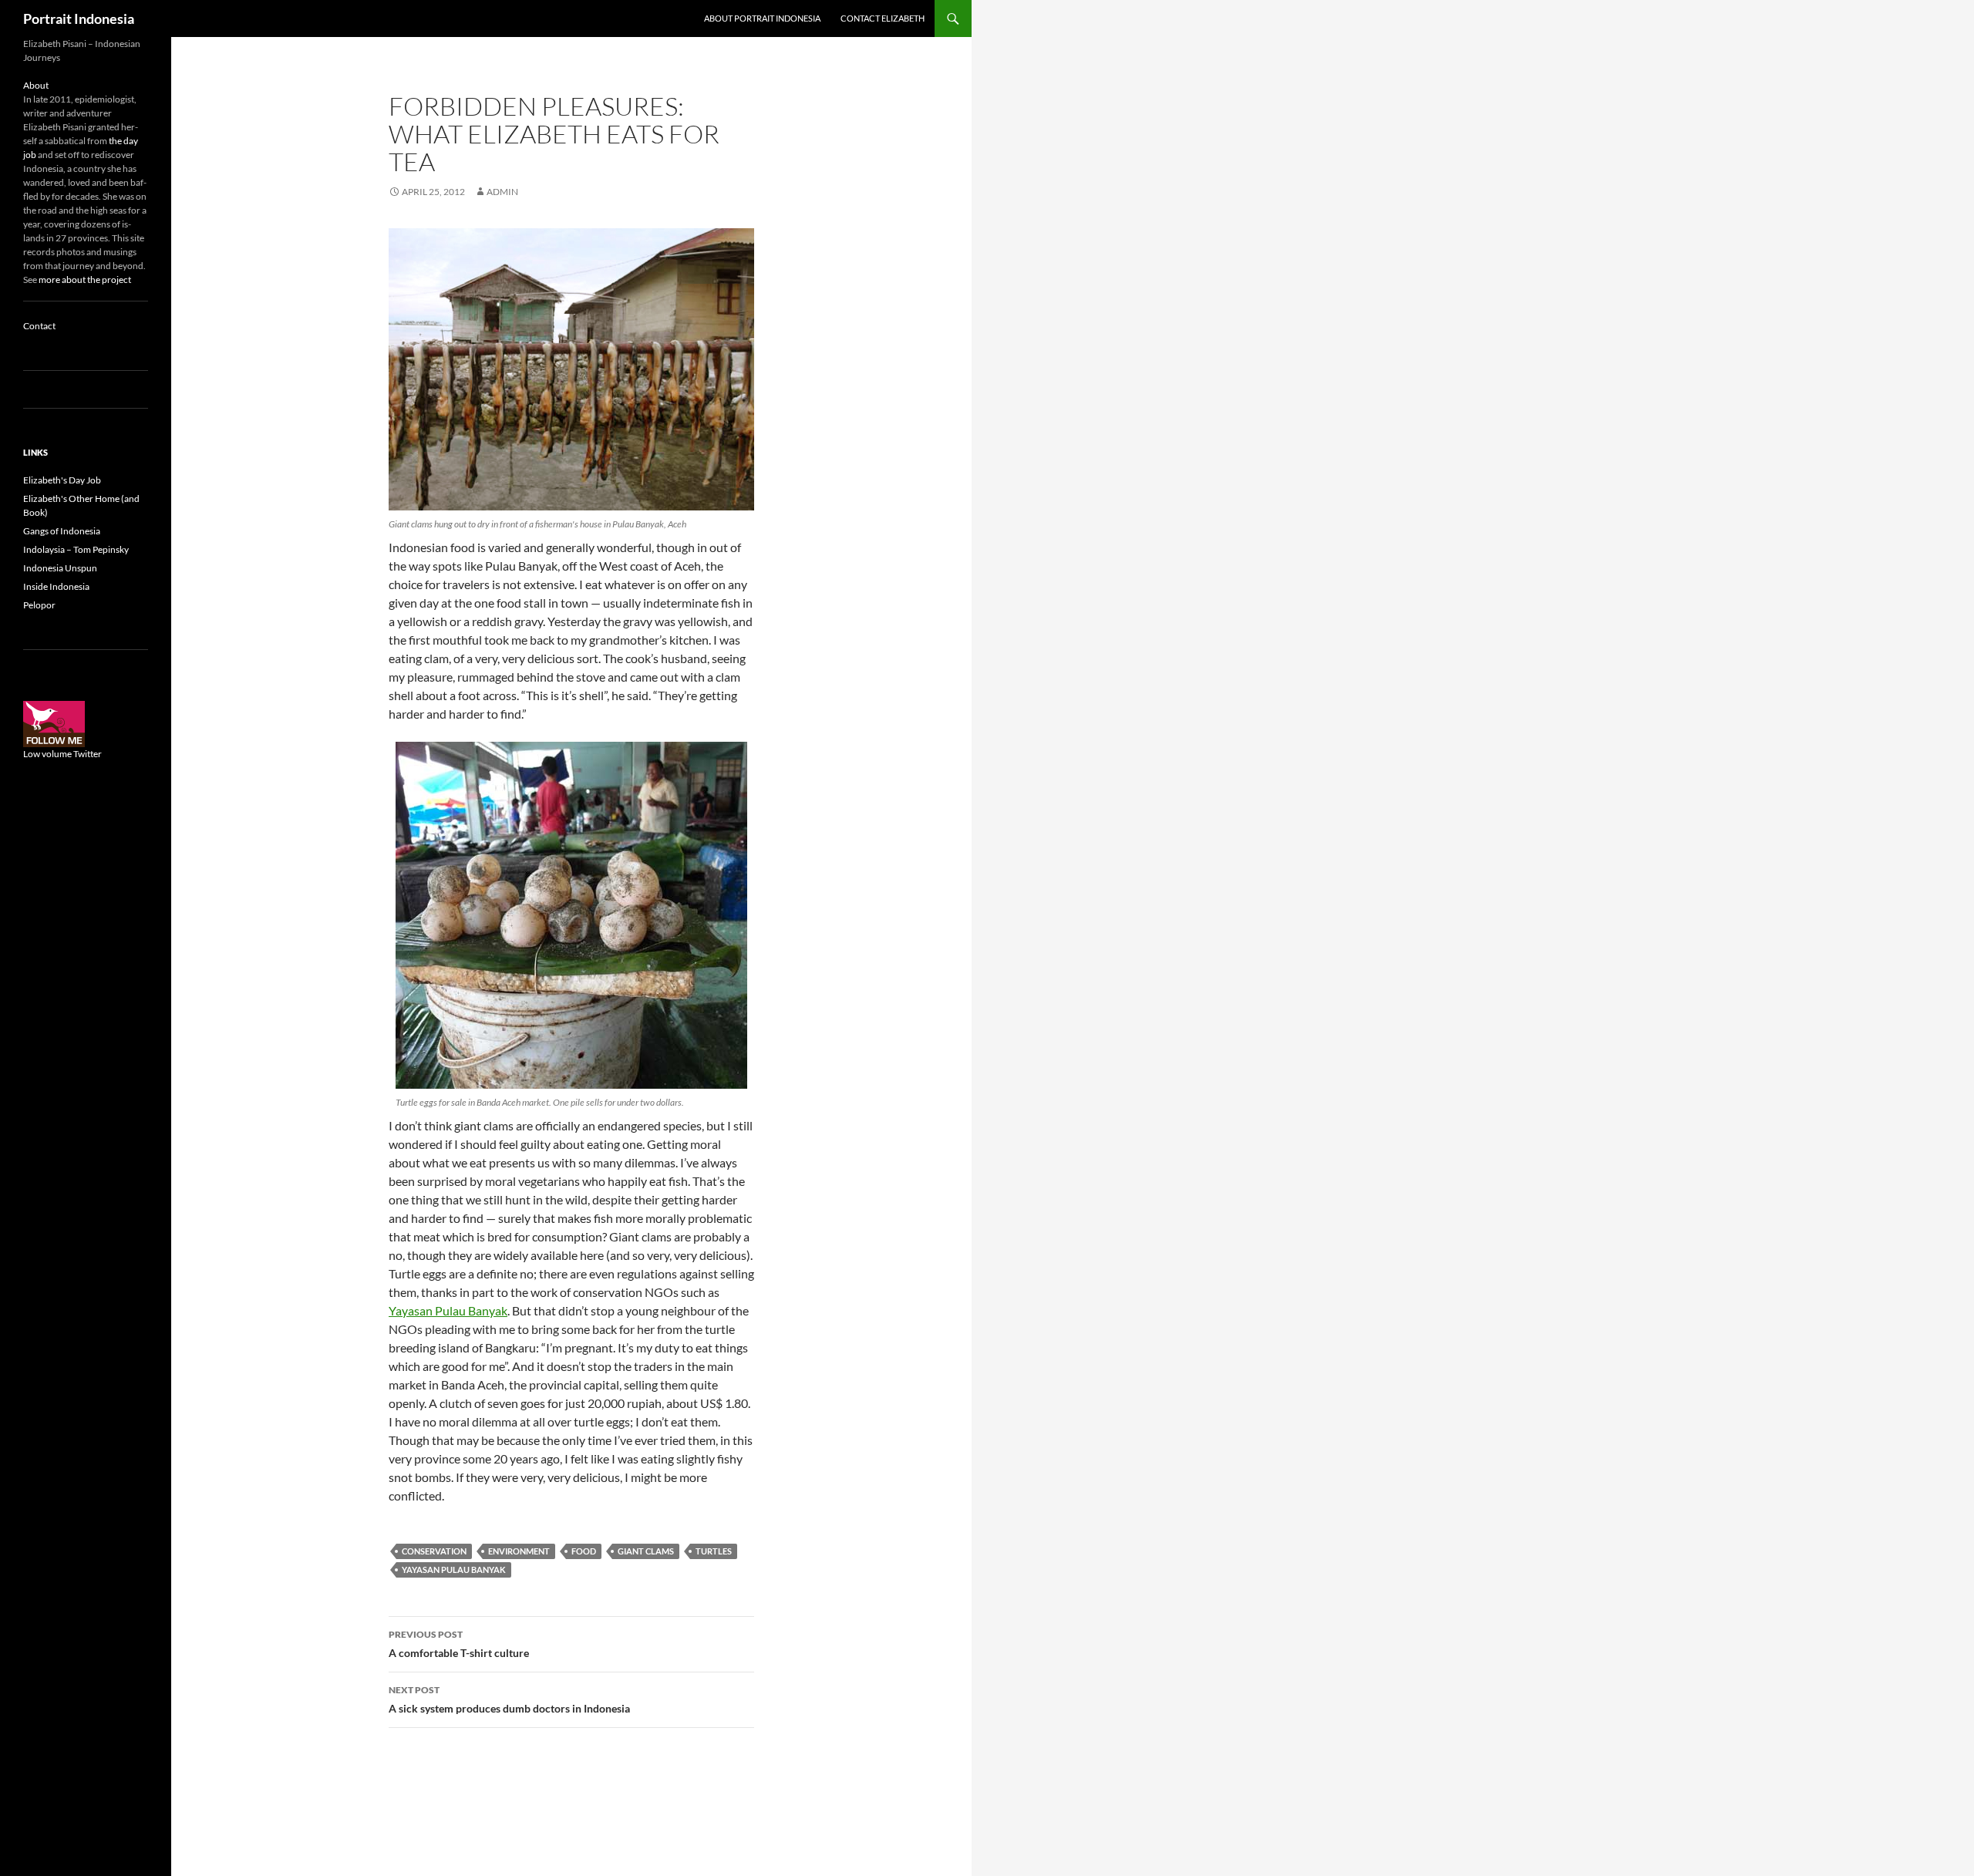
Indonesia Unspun (60, 568)
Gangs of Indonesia (62, 531)
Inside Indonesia (56, 586)
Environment (519, 1551)
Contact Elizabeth (883, 18)
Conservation (434, 1551)
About (36, 85)
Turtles (714, 1551)
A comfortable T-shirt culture (459, 1644)
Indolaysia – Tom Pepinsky (76, 549)
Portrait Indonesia (79, 19)
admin (502, 192)
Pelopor (39, 605)
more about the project (85, 280)
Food (584, 1551)
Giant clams (646, 1551)
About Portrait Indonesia (762, 18)
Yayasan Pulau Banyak (448, 1310)
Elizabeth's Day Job (62, 480)
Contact (39, 326)
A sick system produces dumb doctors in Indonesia (509, 1699)
